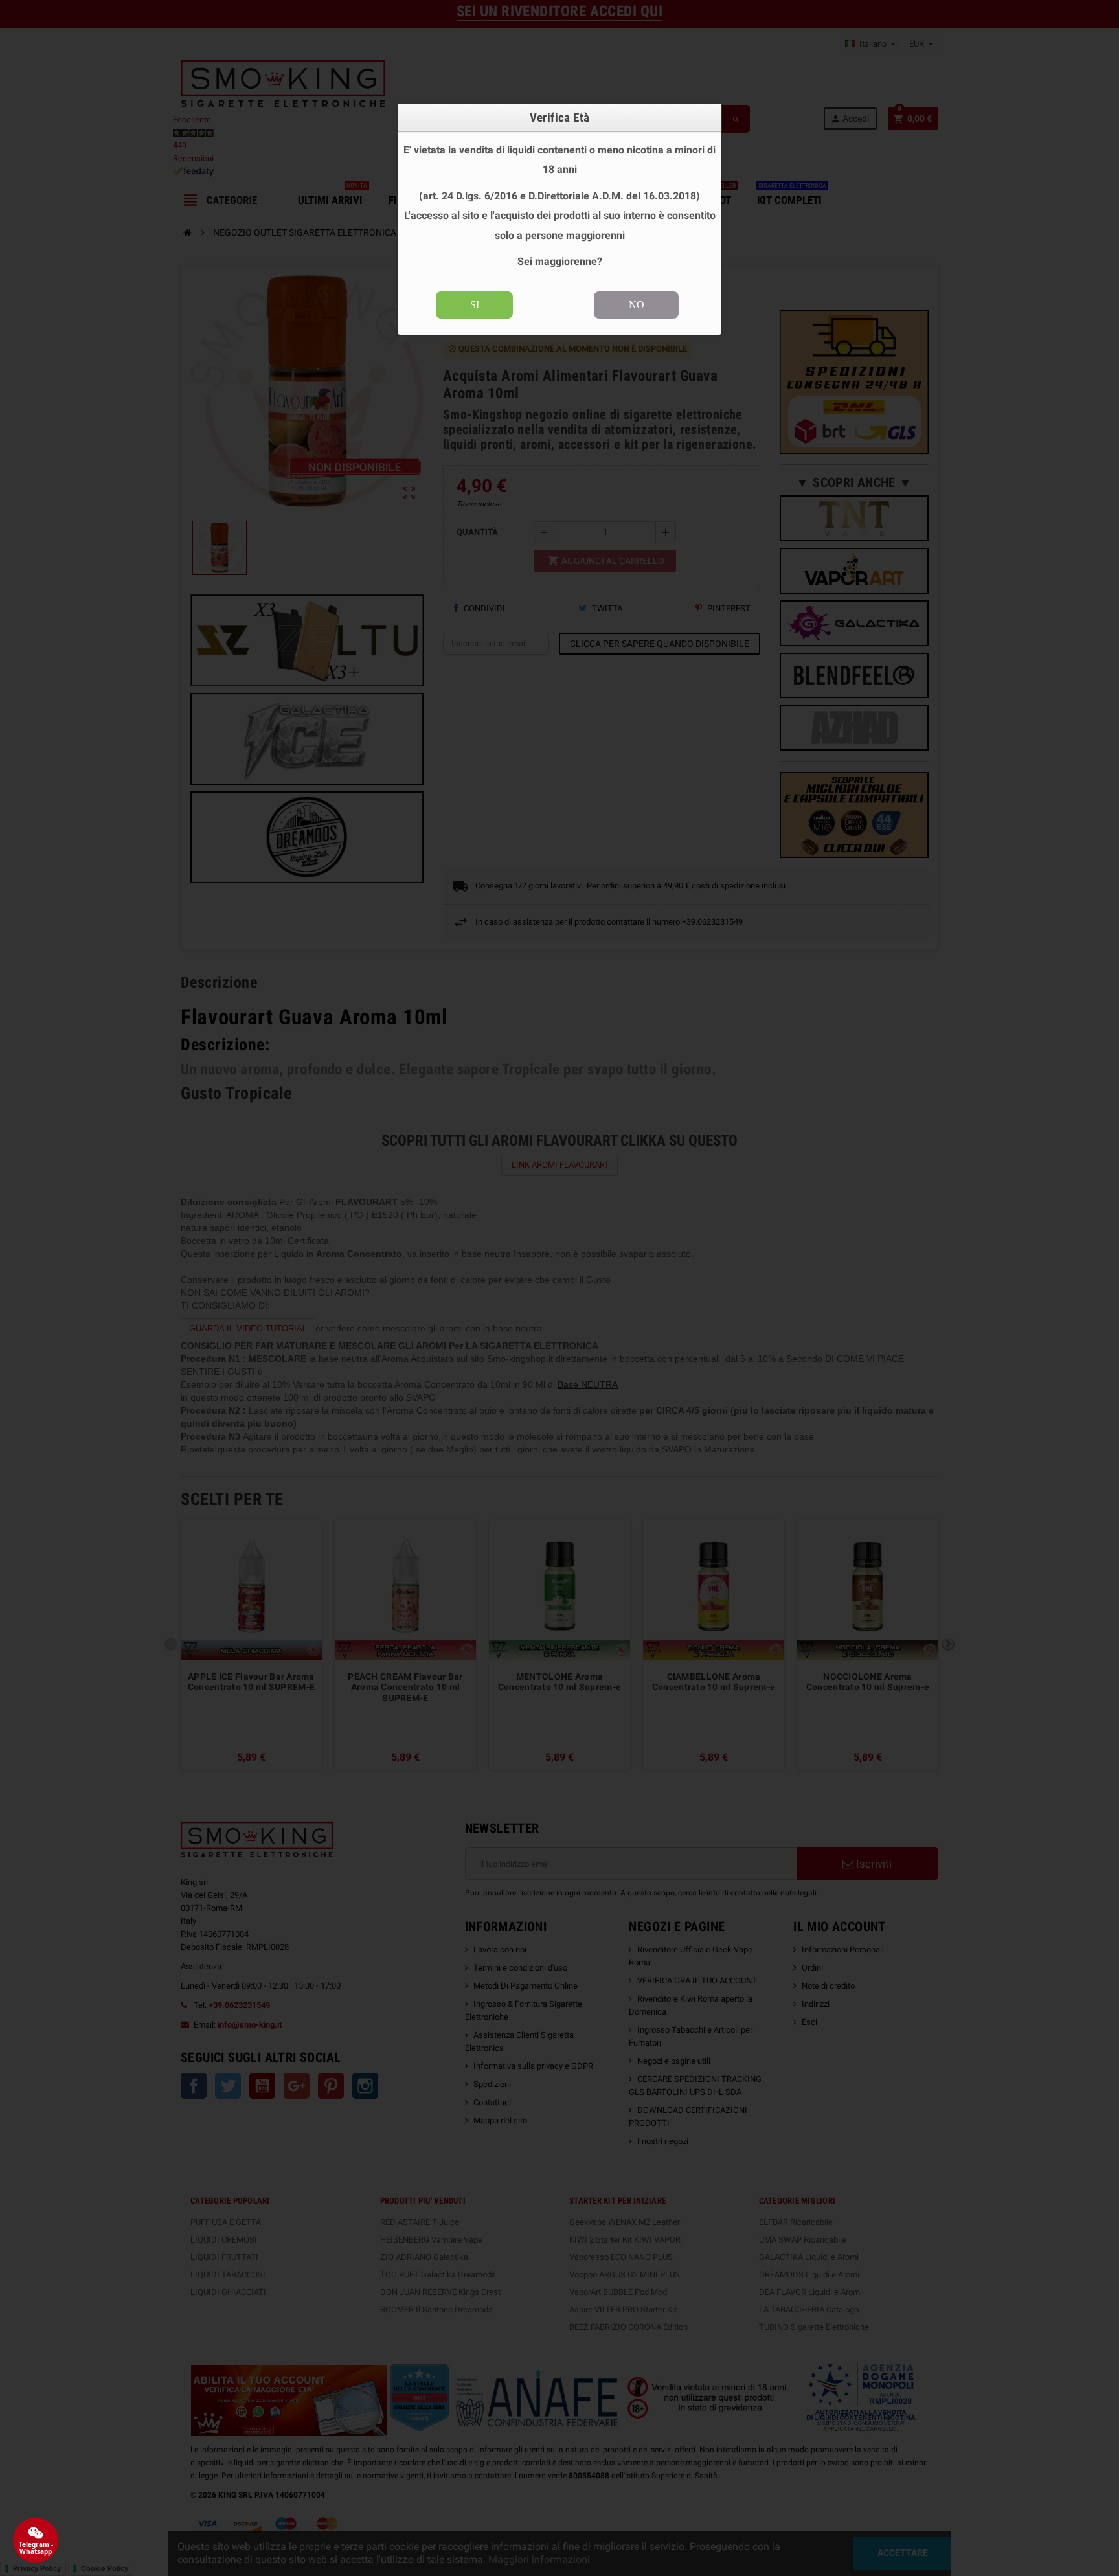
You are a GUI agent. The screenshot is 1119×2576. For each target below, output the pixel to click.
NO (637, 305)
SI (475, 305)
